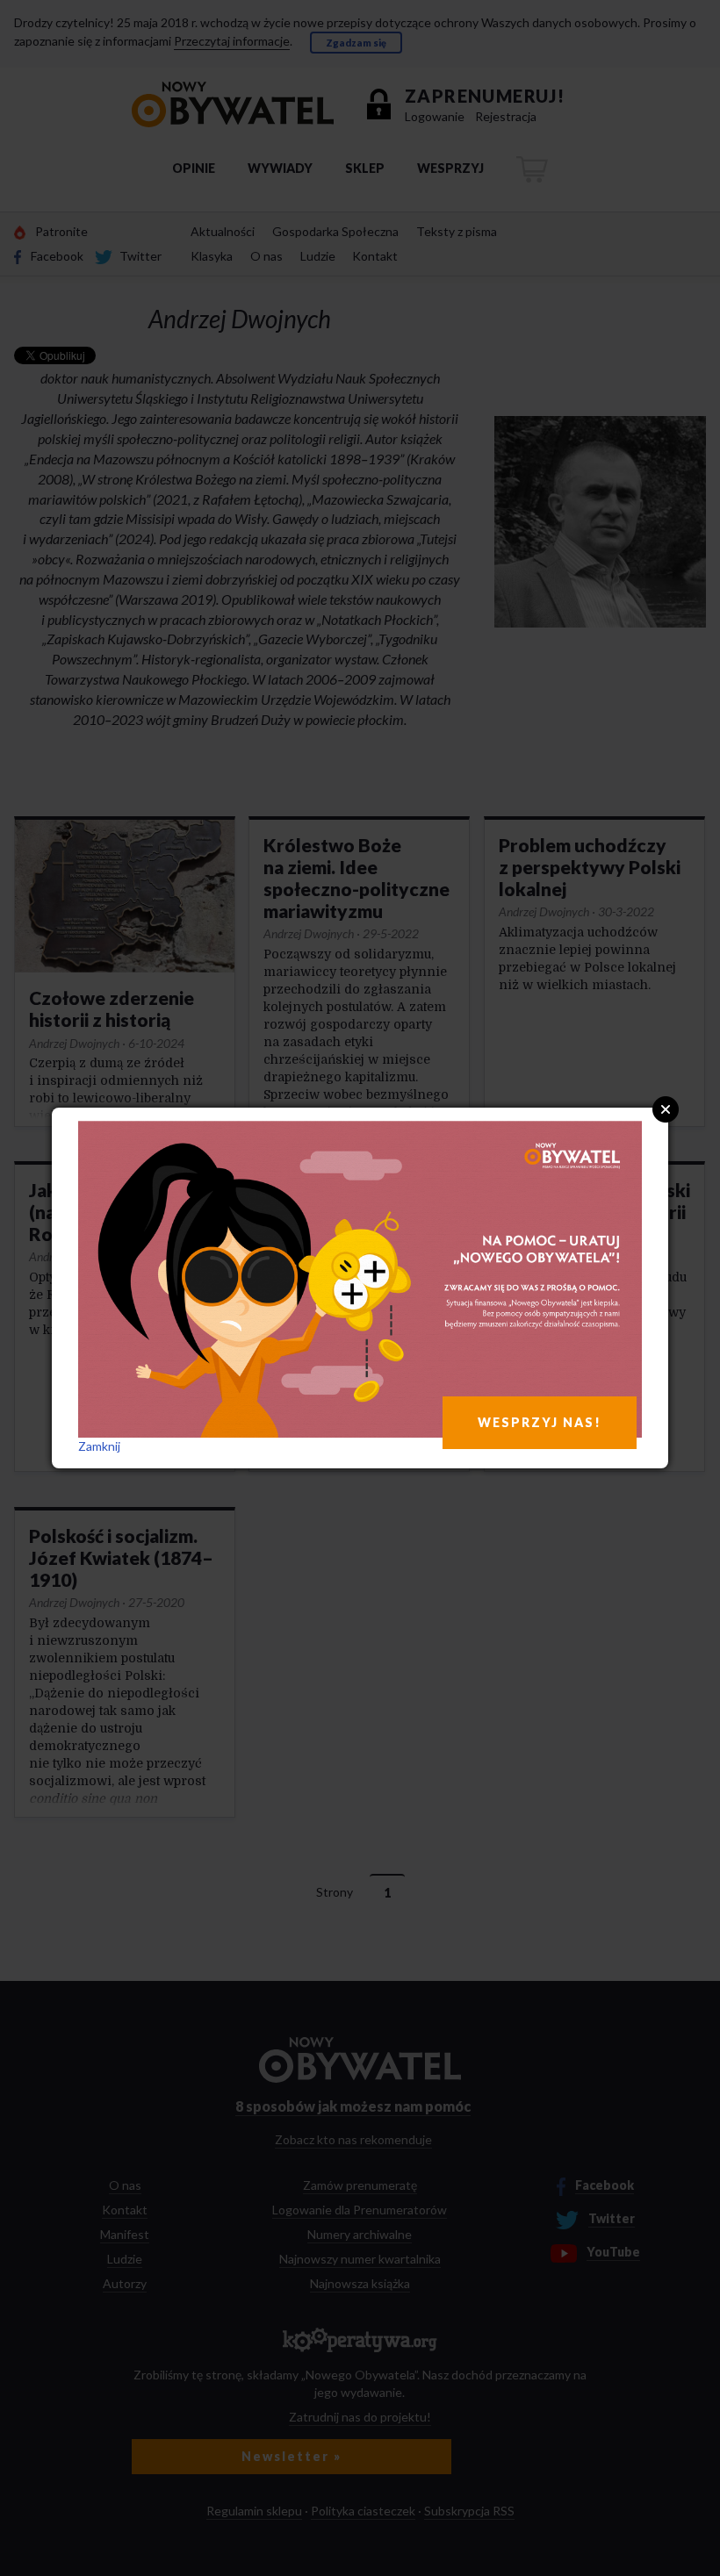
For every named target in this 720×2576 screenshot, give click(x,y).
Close (666, 1109)
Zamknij (99, 1446)
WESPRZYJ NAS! (540, 1422)
